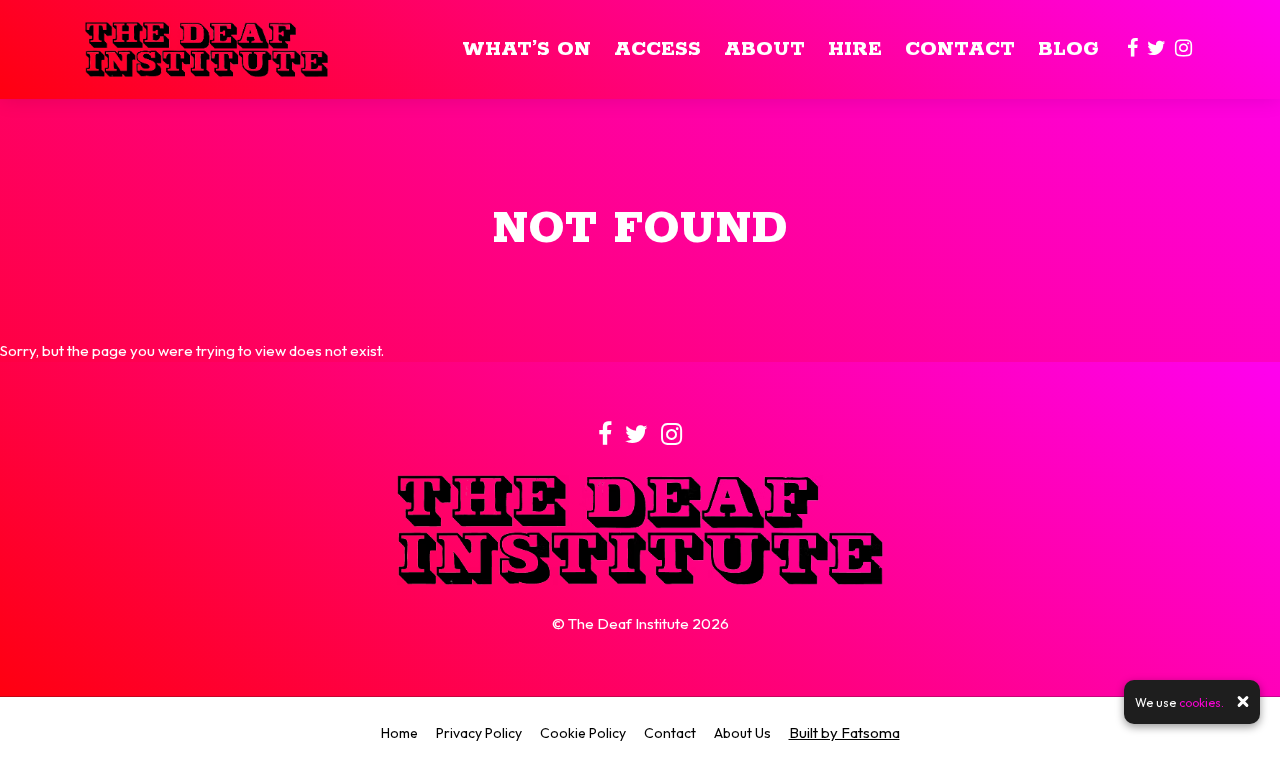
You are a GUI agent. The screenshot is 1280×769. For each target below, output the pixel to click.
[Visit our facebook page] (1132, 49)
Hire (855, 49)
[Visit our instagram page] (1183, 49)
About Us (742, 733)
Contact (960, 49)
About (764, 49)
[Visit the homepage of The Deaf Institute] (206, 49)
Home (399, 733)
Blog (1068, 49)
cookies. (1201, 701)
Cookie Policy (583, 733)
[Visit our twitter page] (1156, 49)
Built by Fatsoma (844, 732)
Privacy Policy (479, 733)
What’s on (526, 49)
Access (657, 49)
